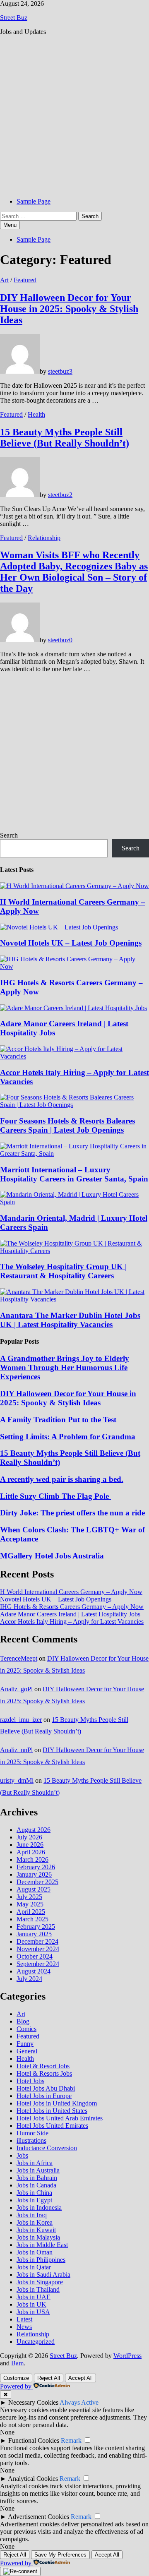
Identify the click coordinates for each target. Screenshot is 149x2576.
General (27, 2051)
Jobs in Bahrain (37, 2178)
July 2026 (29, 1837)
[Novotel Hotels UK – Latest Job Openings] (59, 927)
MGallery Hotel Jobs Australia (52, 1556)
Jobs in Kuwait (36, 2230)
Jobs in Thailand (38, 2289)
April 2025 (31, 1912)
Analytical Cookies (33, 2479)
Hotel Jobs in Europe (44, 2096)
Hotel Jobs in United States (52, 2111)
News (24, 2327)
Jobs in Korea (35, 2222)
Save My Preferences (60, 2555)
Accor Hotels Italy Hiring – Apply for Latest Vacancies (72, 1622)
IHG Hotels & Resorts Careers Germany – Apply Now (72, 1607)
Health (36, 414)
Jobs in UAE (34, 2297)
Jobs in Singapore (40, 2282)
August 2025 (34, 1889)
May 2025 (30, 1904)
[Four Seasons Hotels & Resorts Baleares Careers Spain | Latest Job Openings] (74, 1105)
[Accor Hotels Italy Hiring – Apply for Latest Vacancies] (74, 1056)
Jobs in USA (33, 2312)
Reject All (49, 2378)
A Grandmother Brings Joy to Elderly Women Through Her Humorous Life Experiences (65, 1367)
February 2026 (36, 1867)
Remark (71, 2440)
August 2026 (34, 1830)
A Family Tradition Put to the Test (58, 1420)
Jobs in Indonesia (39, 2207)
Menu (10, 225)
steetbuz (59, 371)
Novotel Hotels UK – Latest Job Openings (71, 943)
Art (4, 280)
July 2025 (29, 1897)
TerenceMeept (19, 1658)
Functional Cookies (34, 2440)
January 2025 (34, 1934)
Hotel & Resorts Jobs (44, 2073)
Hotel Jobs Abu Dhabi (46, 2088)
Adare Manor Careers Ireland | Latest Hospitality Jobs (70, 1614)
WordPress (127, 2356)
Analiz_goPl (16, 1689)
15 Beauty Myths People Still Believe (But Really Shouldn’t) (65, 438)
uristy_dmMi (17, 1780)
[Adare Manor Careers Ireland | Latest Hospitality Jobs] (73, 1008)
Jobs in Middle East (42, 2245)
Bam (17, 2363)
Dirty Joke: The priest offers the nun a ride (72, 1513)
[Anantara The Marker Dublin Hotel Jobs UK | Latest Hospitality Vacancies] (74, 1299)
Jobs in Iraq (32, 2215)
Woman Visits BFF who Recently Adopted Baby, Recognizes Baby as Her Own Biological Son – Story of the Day (74, 572)
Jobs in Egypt (34, 2200)
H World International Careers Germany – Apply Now (71, 1592)
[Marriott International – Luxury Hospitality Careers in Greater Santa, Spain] (74, 1154)
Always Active (79, 2402)
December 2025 (37, 1882)
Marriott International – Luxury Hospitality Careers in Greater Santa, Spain (74, 1174)
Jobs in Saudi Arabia (43, 2275)
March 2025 (32, 1919)
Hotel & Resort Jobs (43, 2066)
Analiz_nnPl (16, 1750)
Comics (26, 2029)
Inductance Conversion (47, 2148)
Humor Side (32, 2133)
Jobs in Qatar (34, 2267)
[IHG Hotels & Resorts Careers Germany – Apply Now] (74, 966)
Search (9, 835)
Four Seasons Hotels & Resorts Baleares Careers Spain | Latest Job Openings (67, 1125)
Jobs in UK (31, 2304)
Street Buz (14, 18)
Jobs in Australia (38, 2170)
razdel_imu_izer (21, 1720)
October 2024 (35, 1956)
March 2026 (32, 1859)
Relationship (44, 538)
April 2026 (31, 1852)
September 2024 (38, 1964)
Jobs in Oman (35, 2252)
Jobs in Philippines (41, 2260)
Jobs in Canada (36, 2185)
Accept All (81, 2378)
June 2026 (30, 1845)
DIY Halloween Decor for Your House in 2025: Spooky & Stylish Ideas (69, 309)
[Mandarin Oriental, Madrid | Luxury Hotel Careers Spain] (74, 1202)
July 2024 (29, 1979)
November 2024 (38, 1949)
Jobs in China (34, 2193)
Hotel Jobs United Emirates (52, 2126)
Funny (25, 2044)
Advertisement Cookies (38, 2517)
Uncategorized (36, 2342)
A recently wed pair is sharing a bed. (62, 1479)
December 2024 (37, 1941)
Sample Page (34, 201)
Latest (24, 2319)
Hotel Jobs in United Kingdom (57, 2103)
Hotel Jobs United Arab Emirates (60, 2118)
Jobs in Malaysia (38, 2237)
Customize (16, 2378)
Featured (25, 280)
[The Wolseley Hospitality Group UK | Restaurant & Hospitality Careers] (74, 1251)
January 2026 (34, 1874)
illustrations (31, 2140)
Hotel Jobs (30, 2081)
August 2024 (34, 1971)
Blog (23, 2021)
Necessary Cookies (33, 2402)
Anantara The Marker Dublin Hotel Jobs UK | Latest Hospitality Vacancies (70, 1320)
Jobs (22, 2155)
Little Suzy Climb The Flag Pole (55, 1496)
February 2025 (36, 1927)
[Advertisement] (74, 117)
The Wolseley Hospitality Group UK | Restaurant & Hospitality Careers (63, 1271)
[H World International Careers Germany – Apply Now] (74, 886)
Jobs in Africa (35, 2163)
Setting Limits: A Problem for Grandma (68, 1437)
